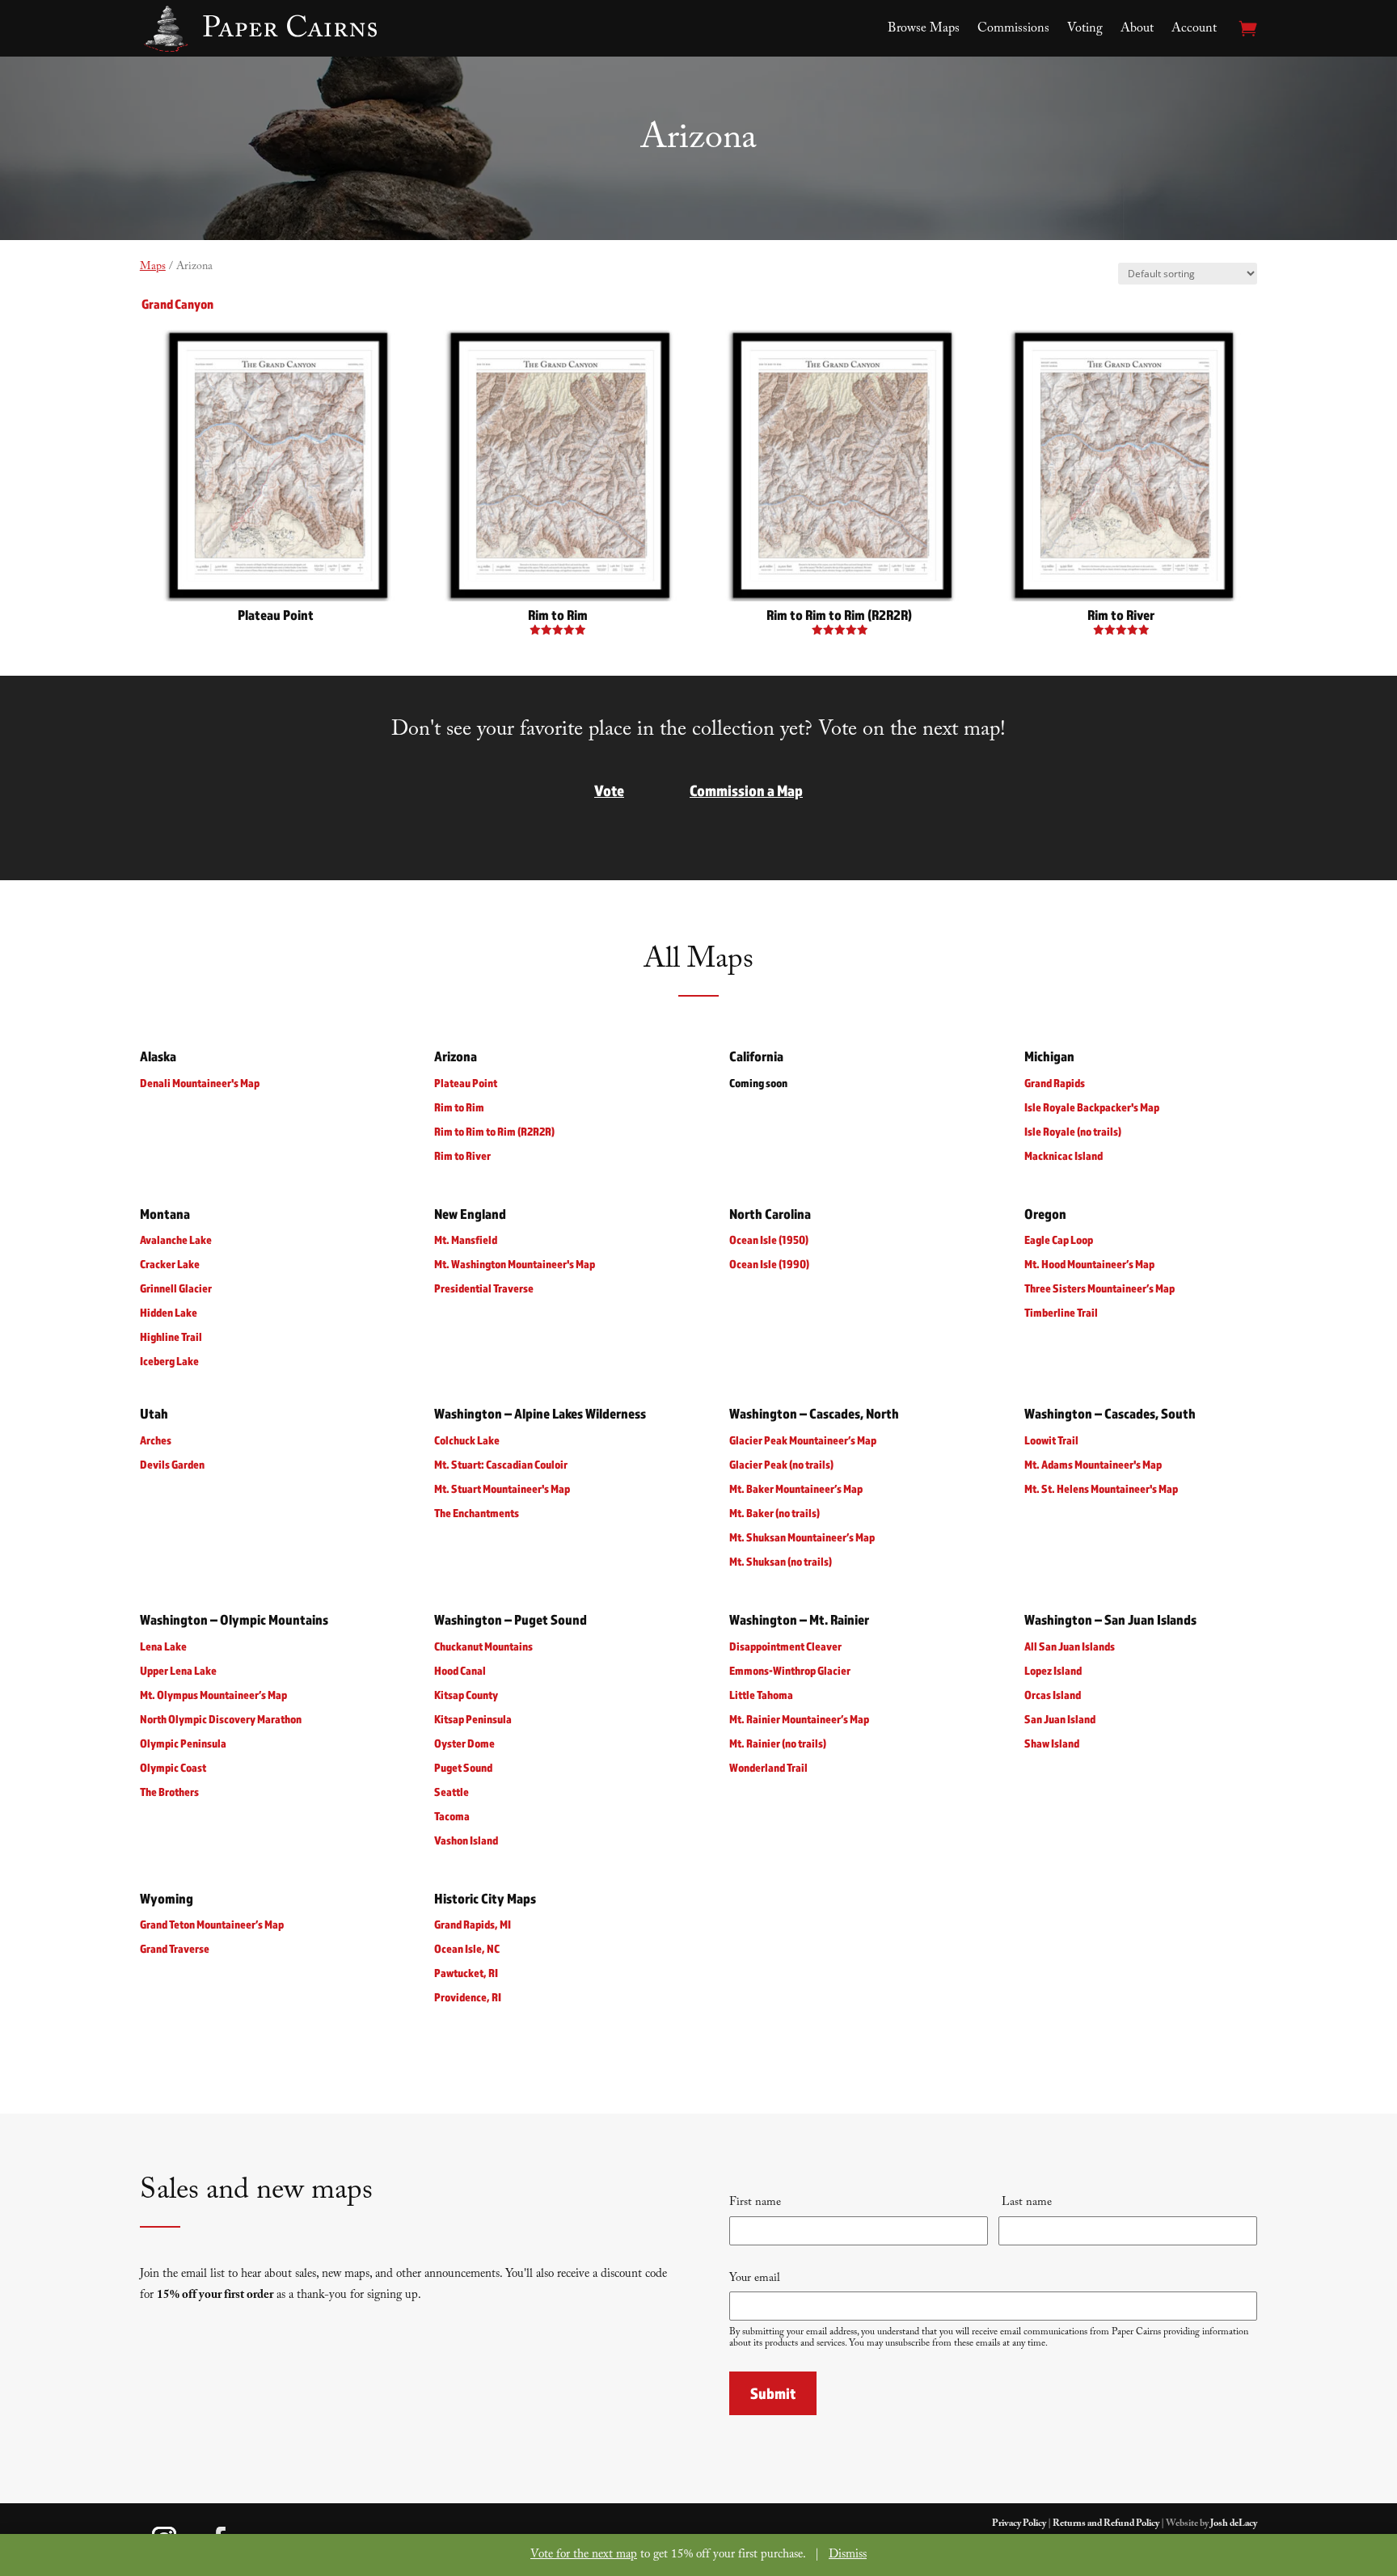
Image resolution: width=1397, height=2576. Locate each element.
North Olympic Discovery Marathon (221, 1719)
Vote (609, 791)
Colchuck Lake (467, 1440)
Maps (153, 268)
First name (755, 2203)
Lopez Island (1053, 1670)
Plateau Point (466, 1083)
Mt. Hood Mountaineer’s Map (1089, 1265)
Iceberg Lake (169, 1362)
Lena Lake (163, 1646)
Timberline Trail (1061, 1313)
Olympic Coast (173, 1767)
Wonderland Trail (768, 1767)
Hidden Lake (169, 1313)
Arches (156, 1440)
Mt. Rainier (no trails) (778, 1743)
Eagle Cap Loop (1059, 1240)
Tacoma (452, 1816)
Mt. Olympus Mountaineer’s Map (213, 1695)
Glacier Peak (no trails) (781, 1464)
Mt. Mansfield (466, 1240)
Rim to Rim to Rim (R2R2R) (494, 1131)
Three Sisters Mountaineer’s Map (1099, 1289)
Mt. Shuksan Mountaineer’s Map (802, 1537)
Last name (1025, 2203)
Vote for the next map (584, 2556)
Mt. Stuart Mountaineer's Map (502, 1488)
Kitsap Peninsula (473, 1719)
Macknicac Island (1064, 1155)
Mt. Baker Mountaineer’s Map (796, 1488)
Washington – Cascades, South (1110, 1414)
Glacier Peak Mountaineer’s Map (803, 1440)
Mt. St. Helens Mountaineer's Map (1101, 1488)
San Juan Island (1060, 1719)
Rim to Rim (459, 1107)
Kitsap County (466, 1695)
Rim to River (462, 1155)
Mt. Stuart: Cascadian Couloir (501, 1464)
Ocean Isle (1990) (769, 1265)
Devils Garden (172, 1464)
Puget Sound (463, 1767)
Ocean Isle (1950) (769, 1240)
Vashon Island (466, 1840)
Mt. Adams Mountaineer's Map (1093, 1464)
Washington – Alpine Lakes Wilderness (540, 1414)
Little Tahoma (761, 1695)
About (1137, 30)
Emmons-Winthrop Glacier (790, 1670)
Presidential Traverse (484, 1289)
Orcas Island (1053, 1695)
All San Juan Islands (1070, 1646)
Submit (773, 2393)
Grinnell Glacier (176, 1289)
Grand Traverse (175, 1949)
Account (1194, 30)
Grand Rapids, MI (473, 1925)
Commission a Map (746, 791)
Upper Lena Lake (178, 1670)
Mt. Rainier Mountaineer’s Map (799, 1719)
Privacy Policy (1019, 2524)
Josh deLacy (1234, 2524)
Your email (755, 2279)
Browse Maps (924, 30)
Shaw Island (1052, 1743)
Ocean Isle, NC (467, 1949)
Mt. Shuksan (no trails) (781, 1561)
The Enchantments (477, 1513)
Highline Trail (171, 1337)
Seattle (452, 1792)
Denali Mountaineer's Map (200, 1083)
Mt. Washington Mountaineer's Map (515, 1265)
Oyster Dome (464, 1743)
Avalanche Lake (176, 1240)
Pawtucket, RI (466, 1973)
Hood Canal (460, 1670)
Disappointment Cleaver (785, 1646)
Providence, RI (468, 1998)
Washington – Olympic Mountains (234, 1619)
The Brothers (169, 1792)
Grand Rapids (1055, 1083)
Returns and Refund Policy (1106, 2524)
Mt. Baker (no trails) (774, 1513)
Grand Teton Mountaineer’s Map (212, 1925)
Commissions (1013, 30)
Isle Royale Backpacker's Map (1092, 1107)
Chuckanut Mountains (483, 1646)
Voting (1085, 30)
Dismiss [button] (848, 2556)
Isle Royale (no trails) (1073, 1131)
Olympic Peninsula (183, 1743)
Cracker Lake (170, 1265)
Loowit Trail (1051, 1440)
